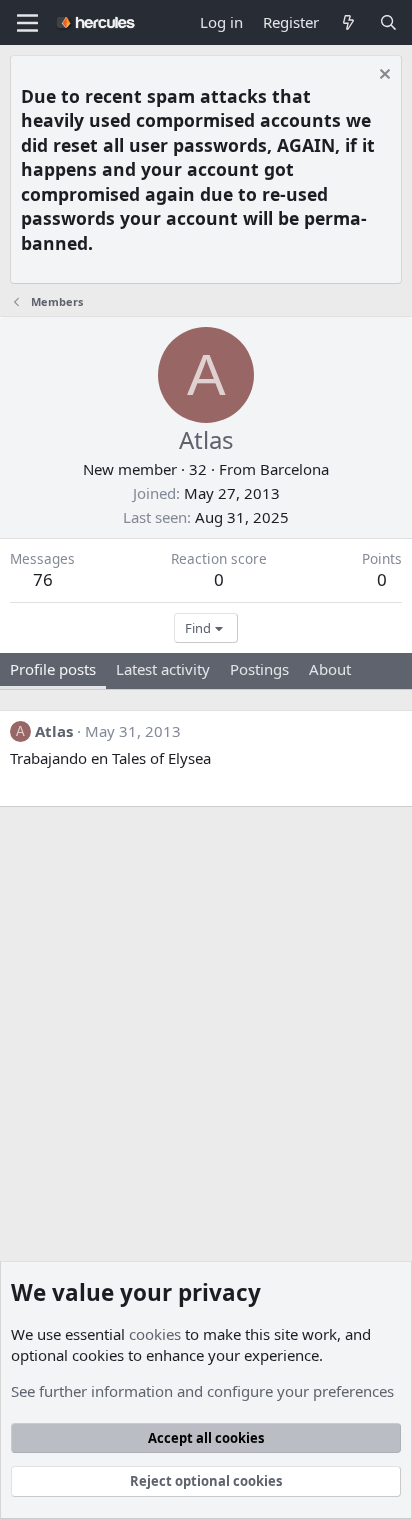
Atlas (54, 731)
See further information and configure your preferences (202, 1391)
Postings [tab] (259, 669)
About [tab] (330, 669)
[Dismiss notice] (382, 76)
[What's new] (348, 22)
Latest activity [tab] (163, 669)
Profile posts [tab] (53, 669)
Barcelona (294, 469)
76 (43, 579)
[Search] (388, 22)
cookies (155, 1334)
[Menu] (27, 23)
